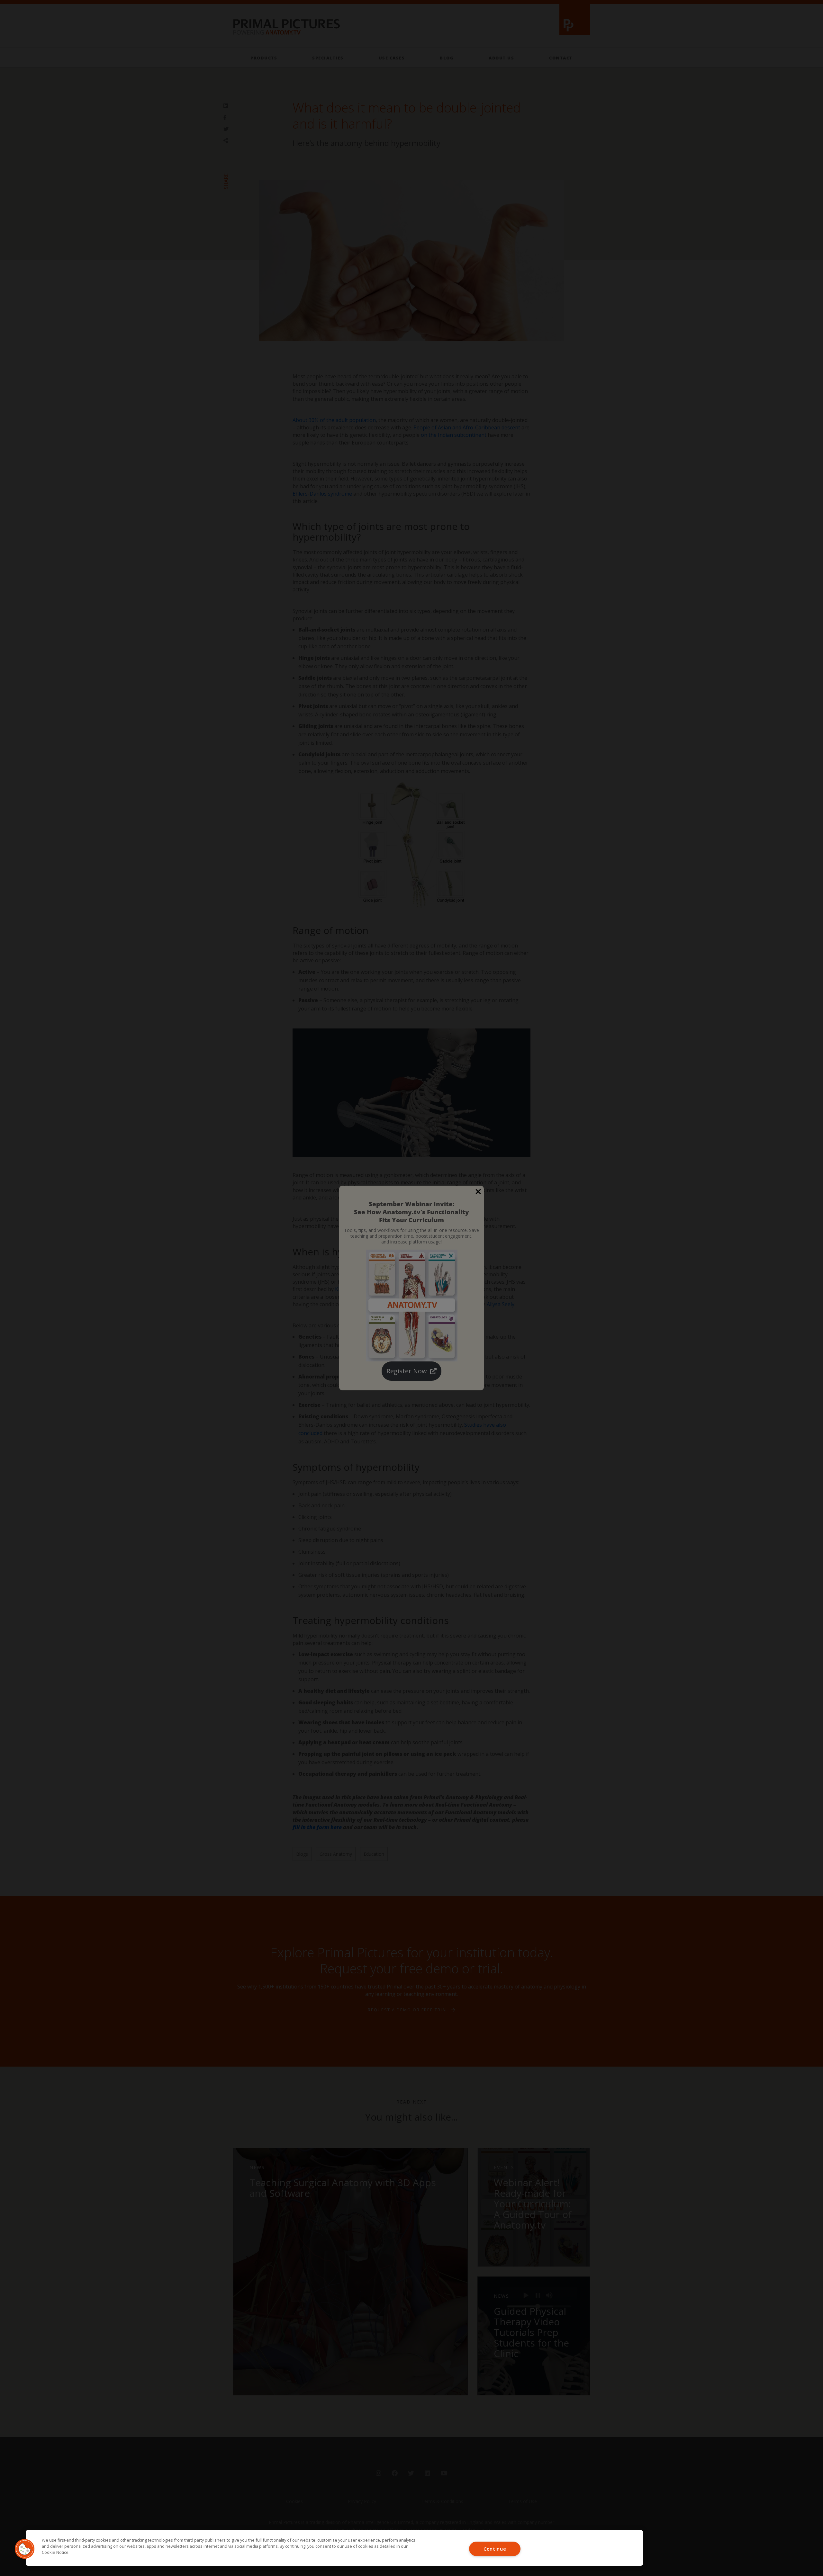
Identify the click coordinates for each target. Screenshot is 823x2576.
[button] (25, 2549)
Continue (495, 2549)
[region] (334, 2548)
